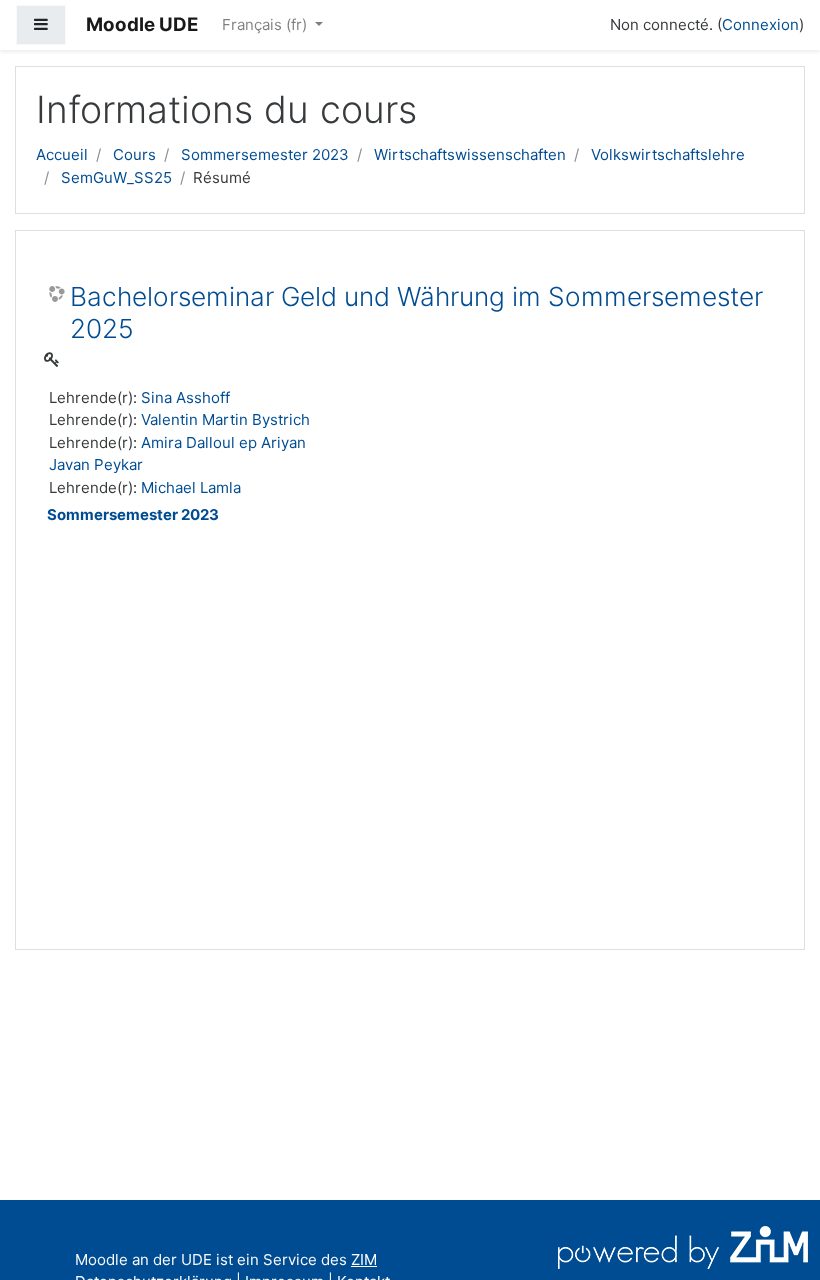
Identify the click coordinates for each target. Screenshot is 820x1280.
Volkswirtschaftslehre (668, 154)
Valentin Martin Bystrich (225, 419)
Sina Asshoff (185, 397)
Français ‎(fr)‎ (266, 24)
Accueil (62, 154)
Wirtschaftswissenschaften (470, 154)
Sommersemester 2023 (265, 154)
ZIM (364, 1259)
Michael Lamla (191, 487)
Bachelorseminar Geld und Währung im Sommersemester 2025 (416, 312)
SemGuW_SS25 (116, 177)
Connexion (760, 24)
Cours (134, 154)
